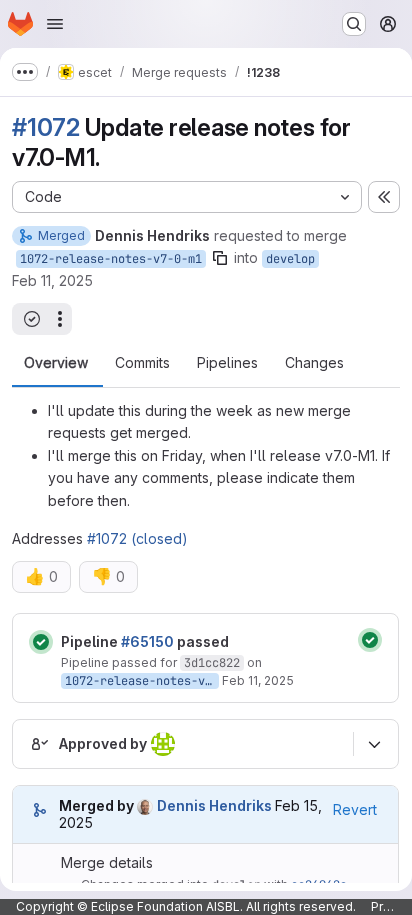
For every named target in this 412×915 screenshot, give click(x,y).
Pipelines (227, 363)
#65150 (147, 641)
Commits (142, 363)
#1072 (46, 127)
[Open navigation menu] (55, 24)
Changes (314, 363)
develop (290, 259)
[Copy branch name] (220, 258)
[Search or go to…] (354, 24)
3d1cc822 (212, 663)
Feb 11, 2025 (52, 280)
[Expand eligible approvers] (374, 744)
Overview (56, 363)
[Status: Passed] (41, 642)
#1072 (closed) (137, 538)
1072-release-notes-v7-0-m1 (111, 259)
